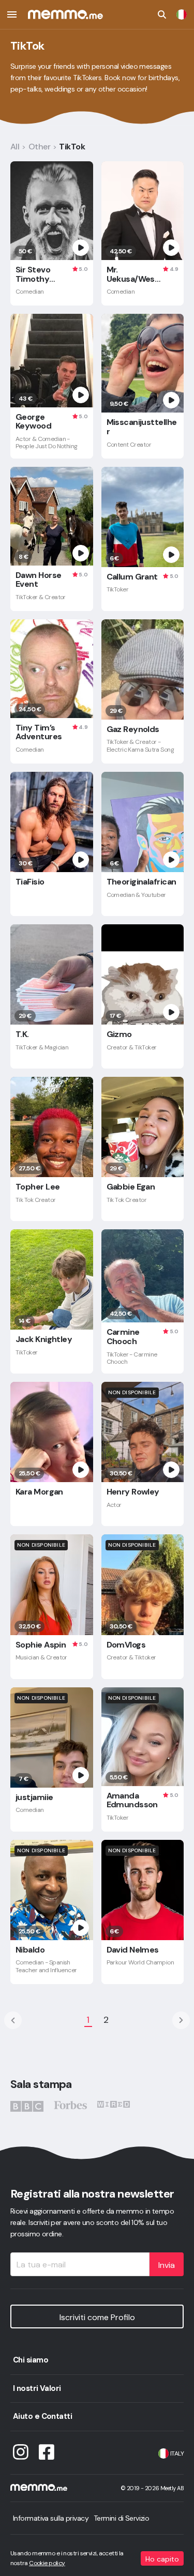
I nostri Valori (37, 2388)
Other (39, 147)
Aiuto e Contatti (42, 2416)
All (15, 147)
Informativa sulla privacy (51, 2518)
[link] (182, 14)
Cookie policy (47, 2563)
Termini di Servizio (121, 2518)
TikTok (72, 147)
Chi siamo (31, 2360)
